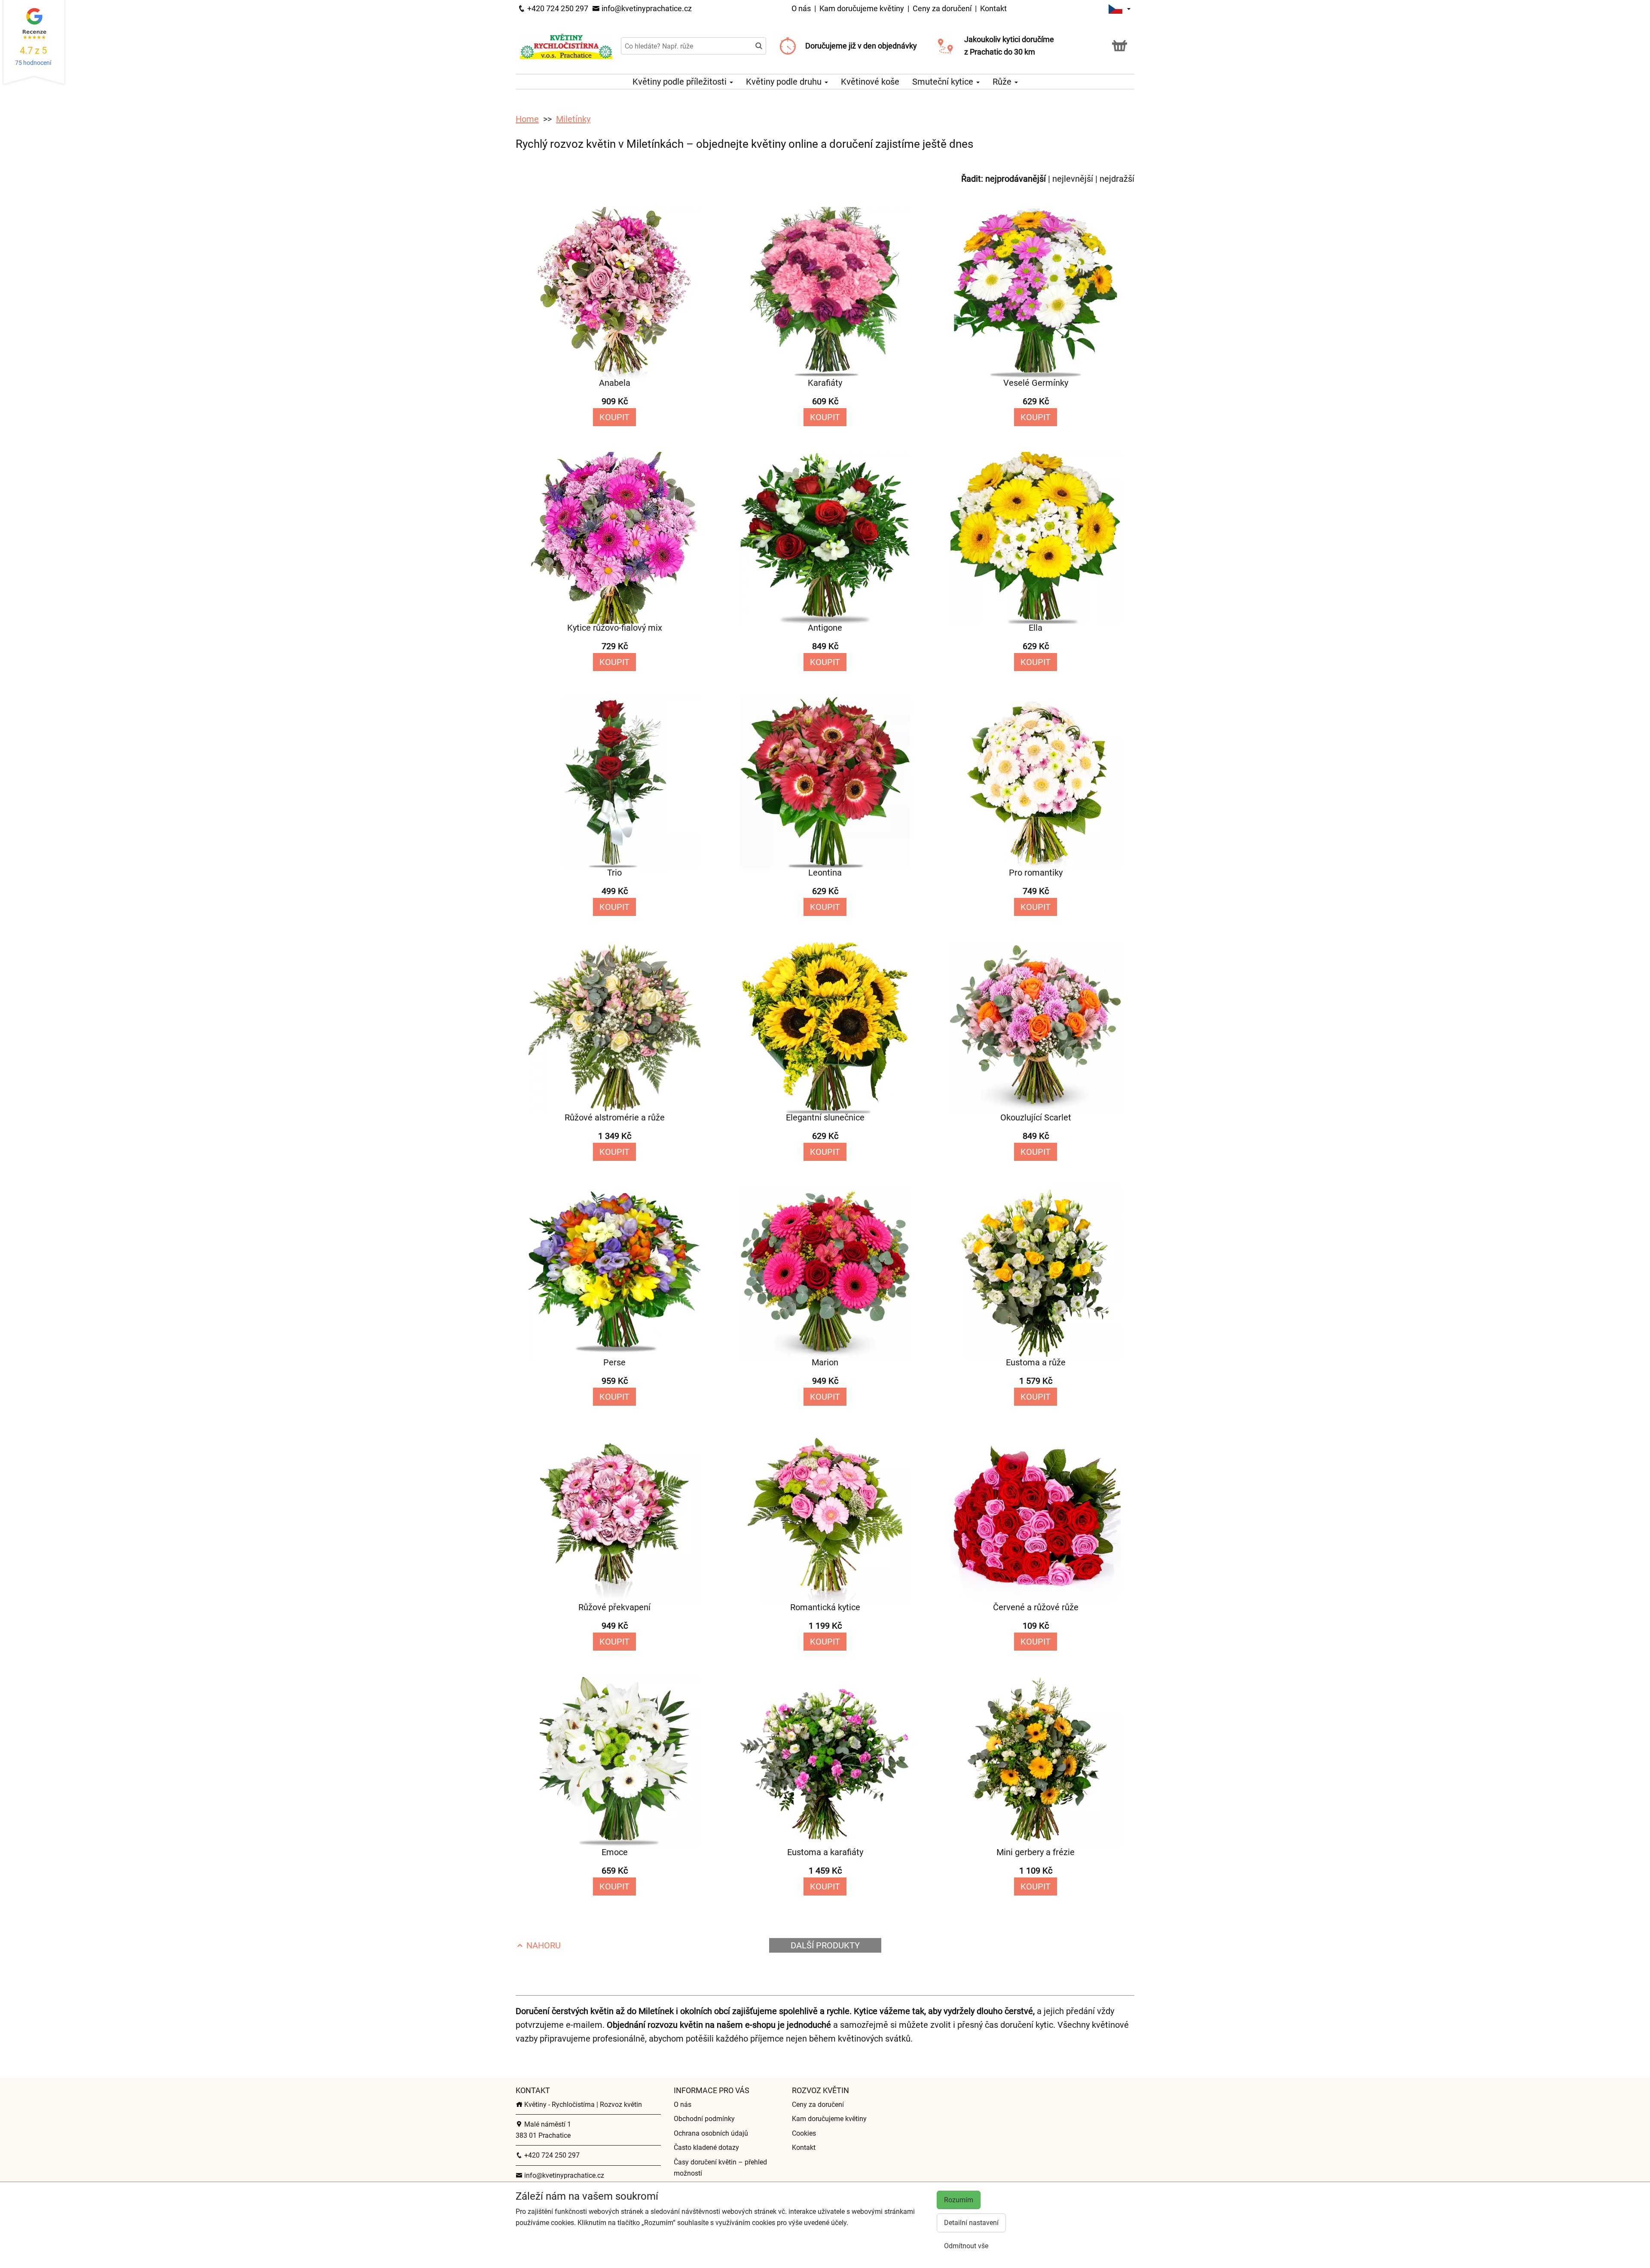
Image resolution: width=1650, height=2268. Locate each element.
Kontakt (993, 8)
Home (527, 119)
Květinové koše (870, 82)
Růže (1003, 82)
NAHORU (542, 1945)
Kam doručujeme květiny (862, 8)
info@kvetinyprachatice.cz (646, 8)
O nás (802, 8)
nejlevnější (1073, 179)
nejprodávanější (1016, 179)
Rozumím (959, 2200)
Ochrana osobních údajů (711, 2133)
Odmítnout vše (966, 2246)
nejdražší (1117, 179)
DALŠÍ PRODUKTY (825, 1945)
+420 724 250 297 (557, 8)
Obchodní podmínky (704, 2119)
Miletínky (573, 119)
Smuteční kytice (944, 82)
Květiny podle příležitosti (681, 82)
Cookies (804, 2133)
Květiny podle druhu (785, 82)
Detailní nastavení (971, 2223)
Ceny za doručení (942, 8)
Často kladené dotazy (706, 2147)
